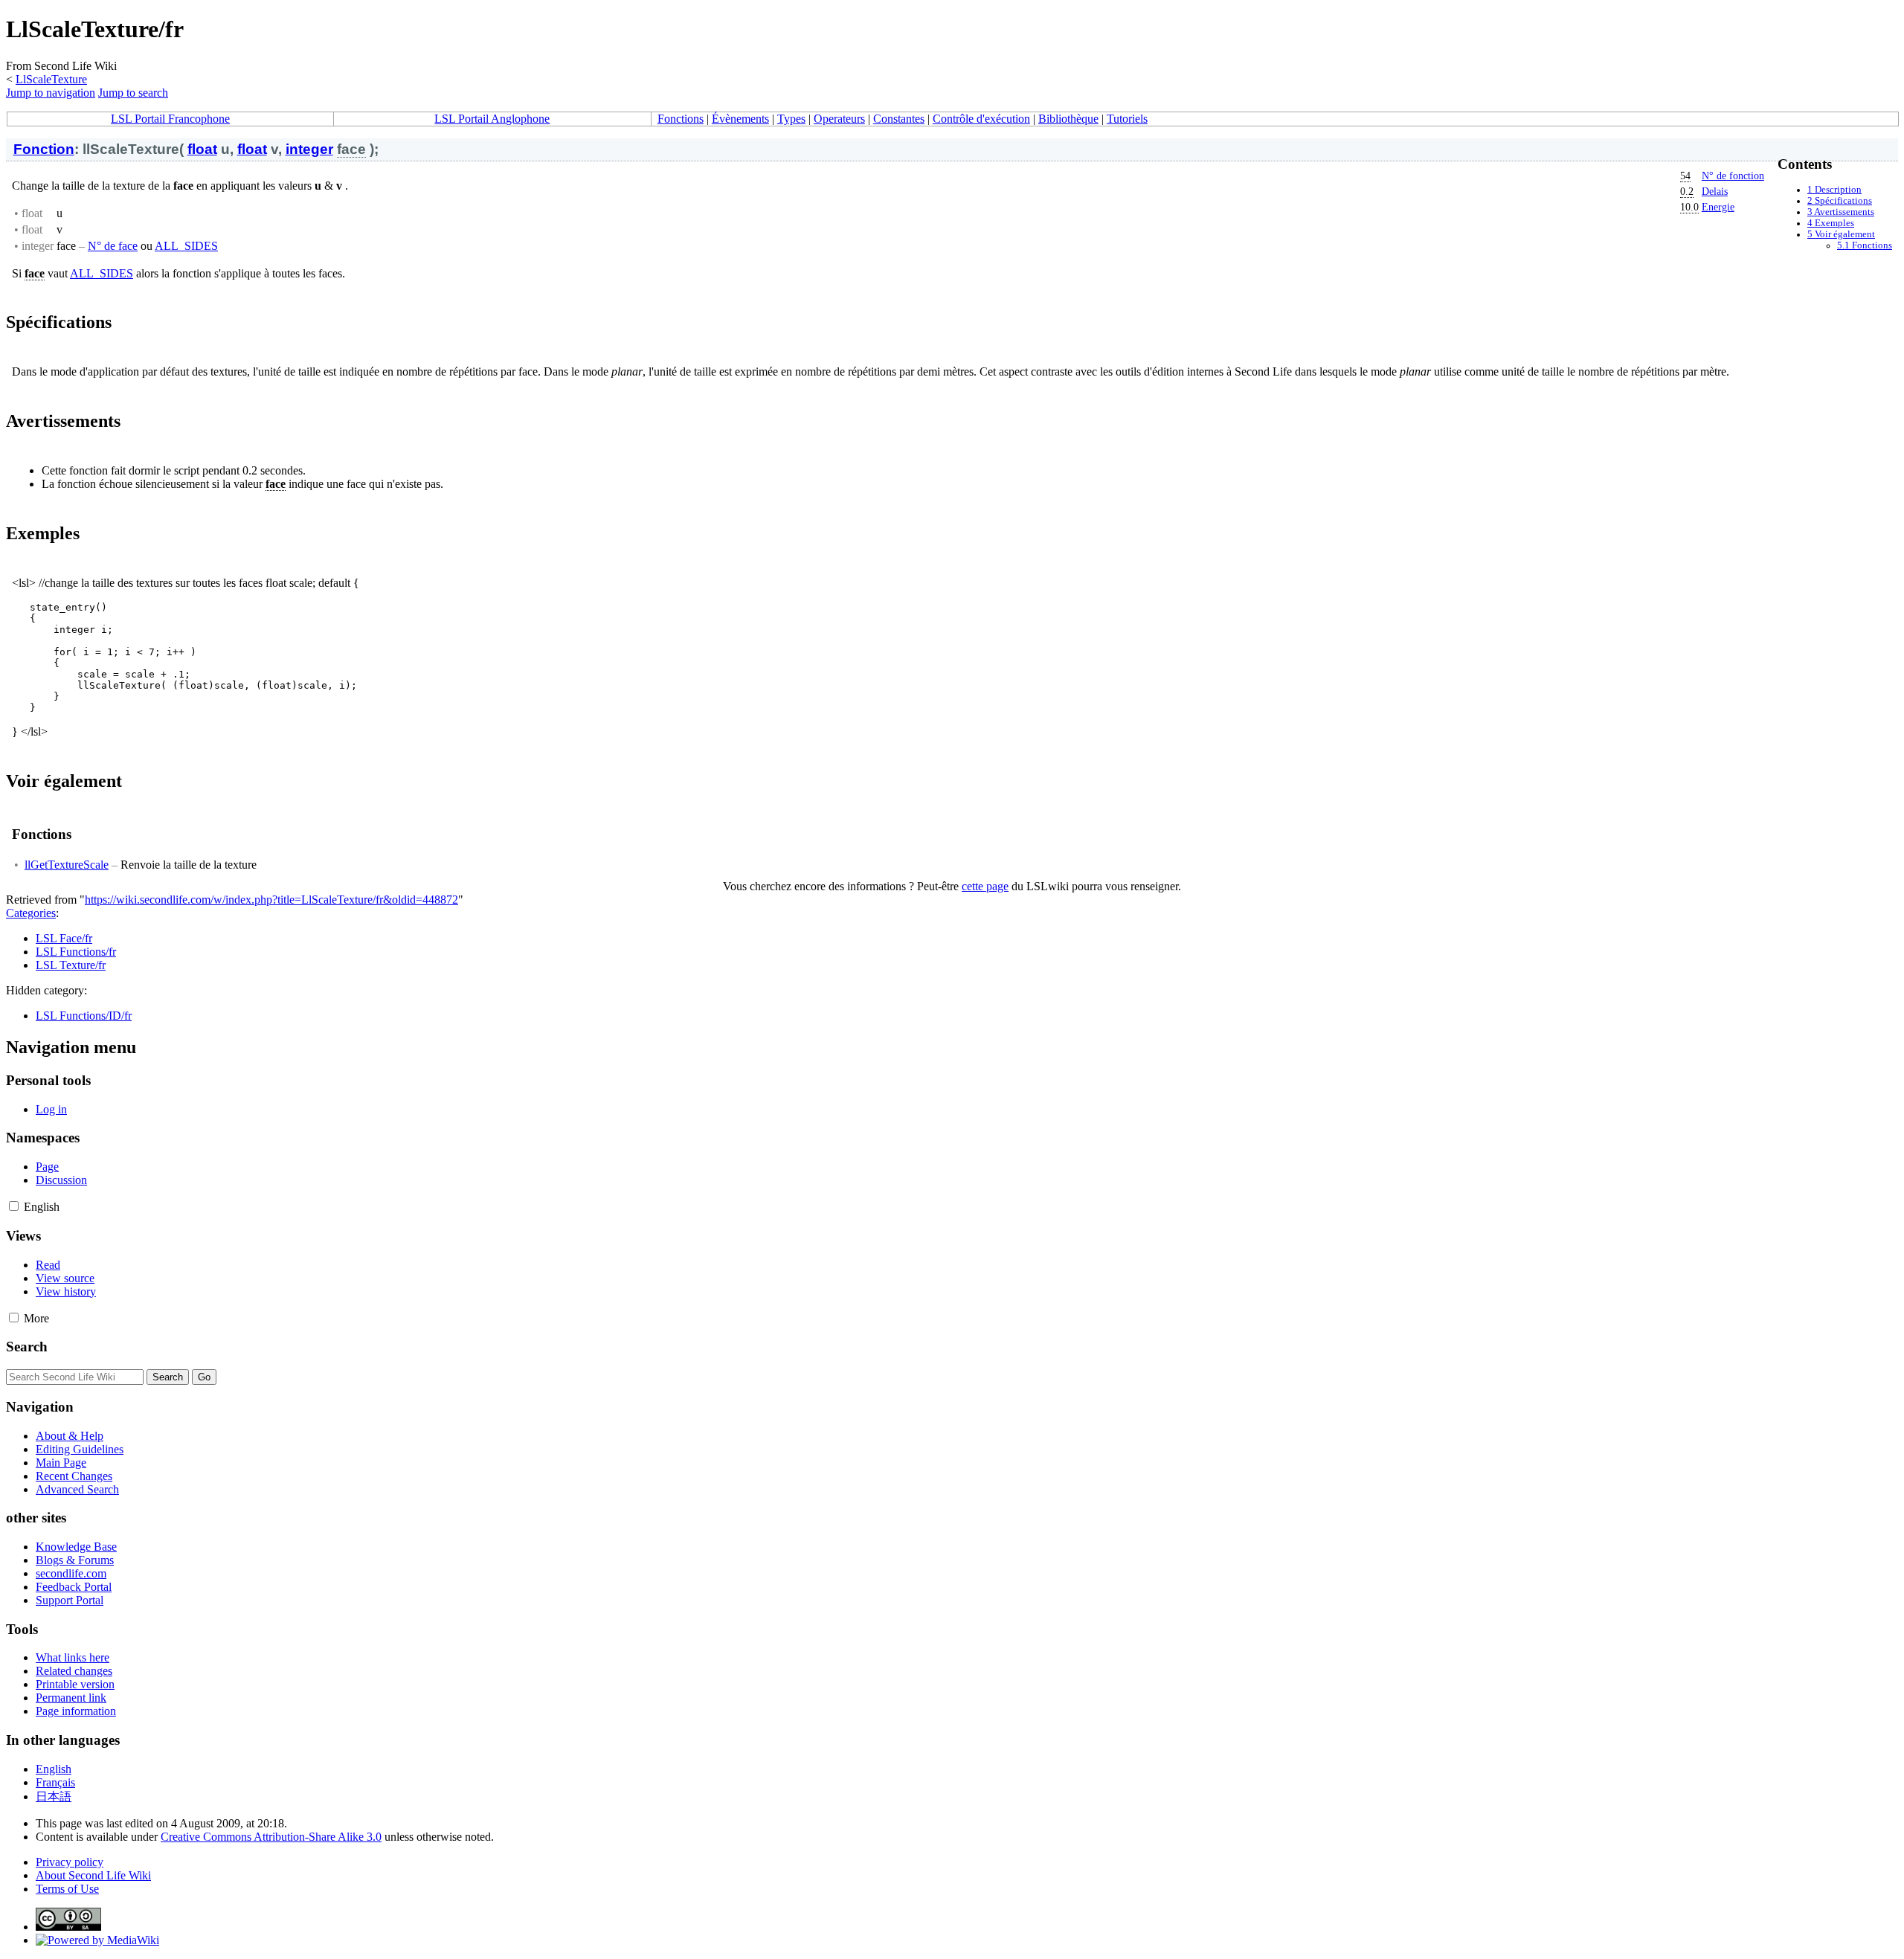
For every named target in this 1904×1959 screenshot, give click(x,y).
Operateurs (839, 119)
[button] (14, 1206)
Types (791, 119)
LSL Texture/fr (71, 965)
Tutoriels (1127, 119)
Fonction (44, 149)
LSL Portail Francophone (170, 119)
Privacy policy (70, 1862)
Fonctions (681, 119)
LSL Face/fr (64, 938)
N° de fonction (1733, 176)
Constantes (899, 119)
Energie (1718, 207)
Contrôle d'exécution (981, 119)
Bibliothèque (1068, 119)
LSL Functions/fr (76, 952)
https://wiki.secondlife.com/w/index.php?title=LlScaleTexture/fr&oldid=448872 (271, 900)
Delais (1715, 191)
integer (309, 149)
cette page (985, 886)
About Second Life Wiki (93, 1875)
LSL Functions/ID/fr (84, 1016)
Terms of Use (67, 1889)
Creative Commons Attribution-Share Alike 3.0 (271, 1837)
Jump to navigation (51, 93)
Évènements (740, 119)
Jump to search (133, 93)
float (202, 149)
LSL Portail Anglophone (492, 119)
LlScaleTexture (51, 79)
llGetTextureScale (67, 865)
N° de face (113, 246)
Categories (31, 913)
